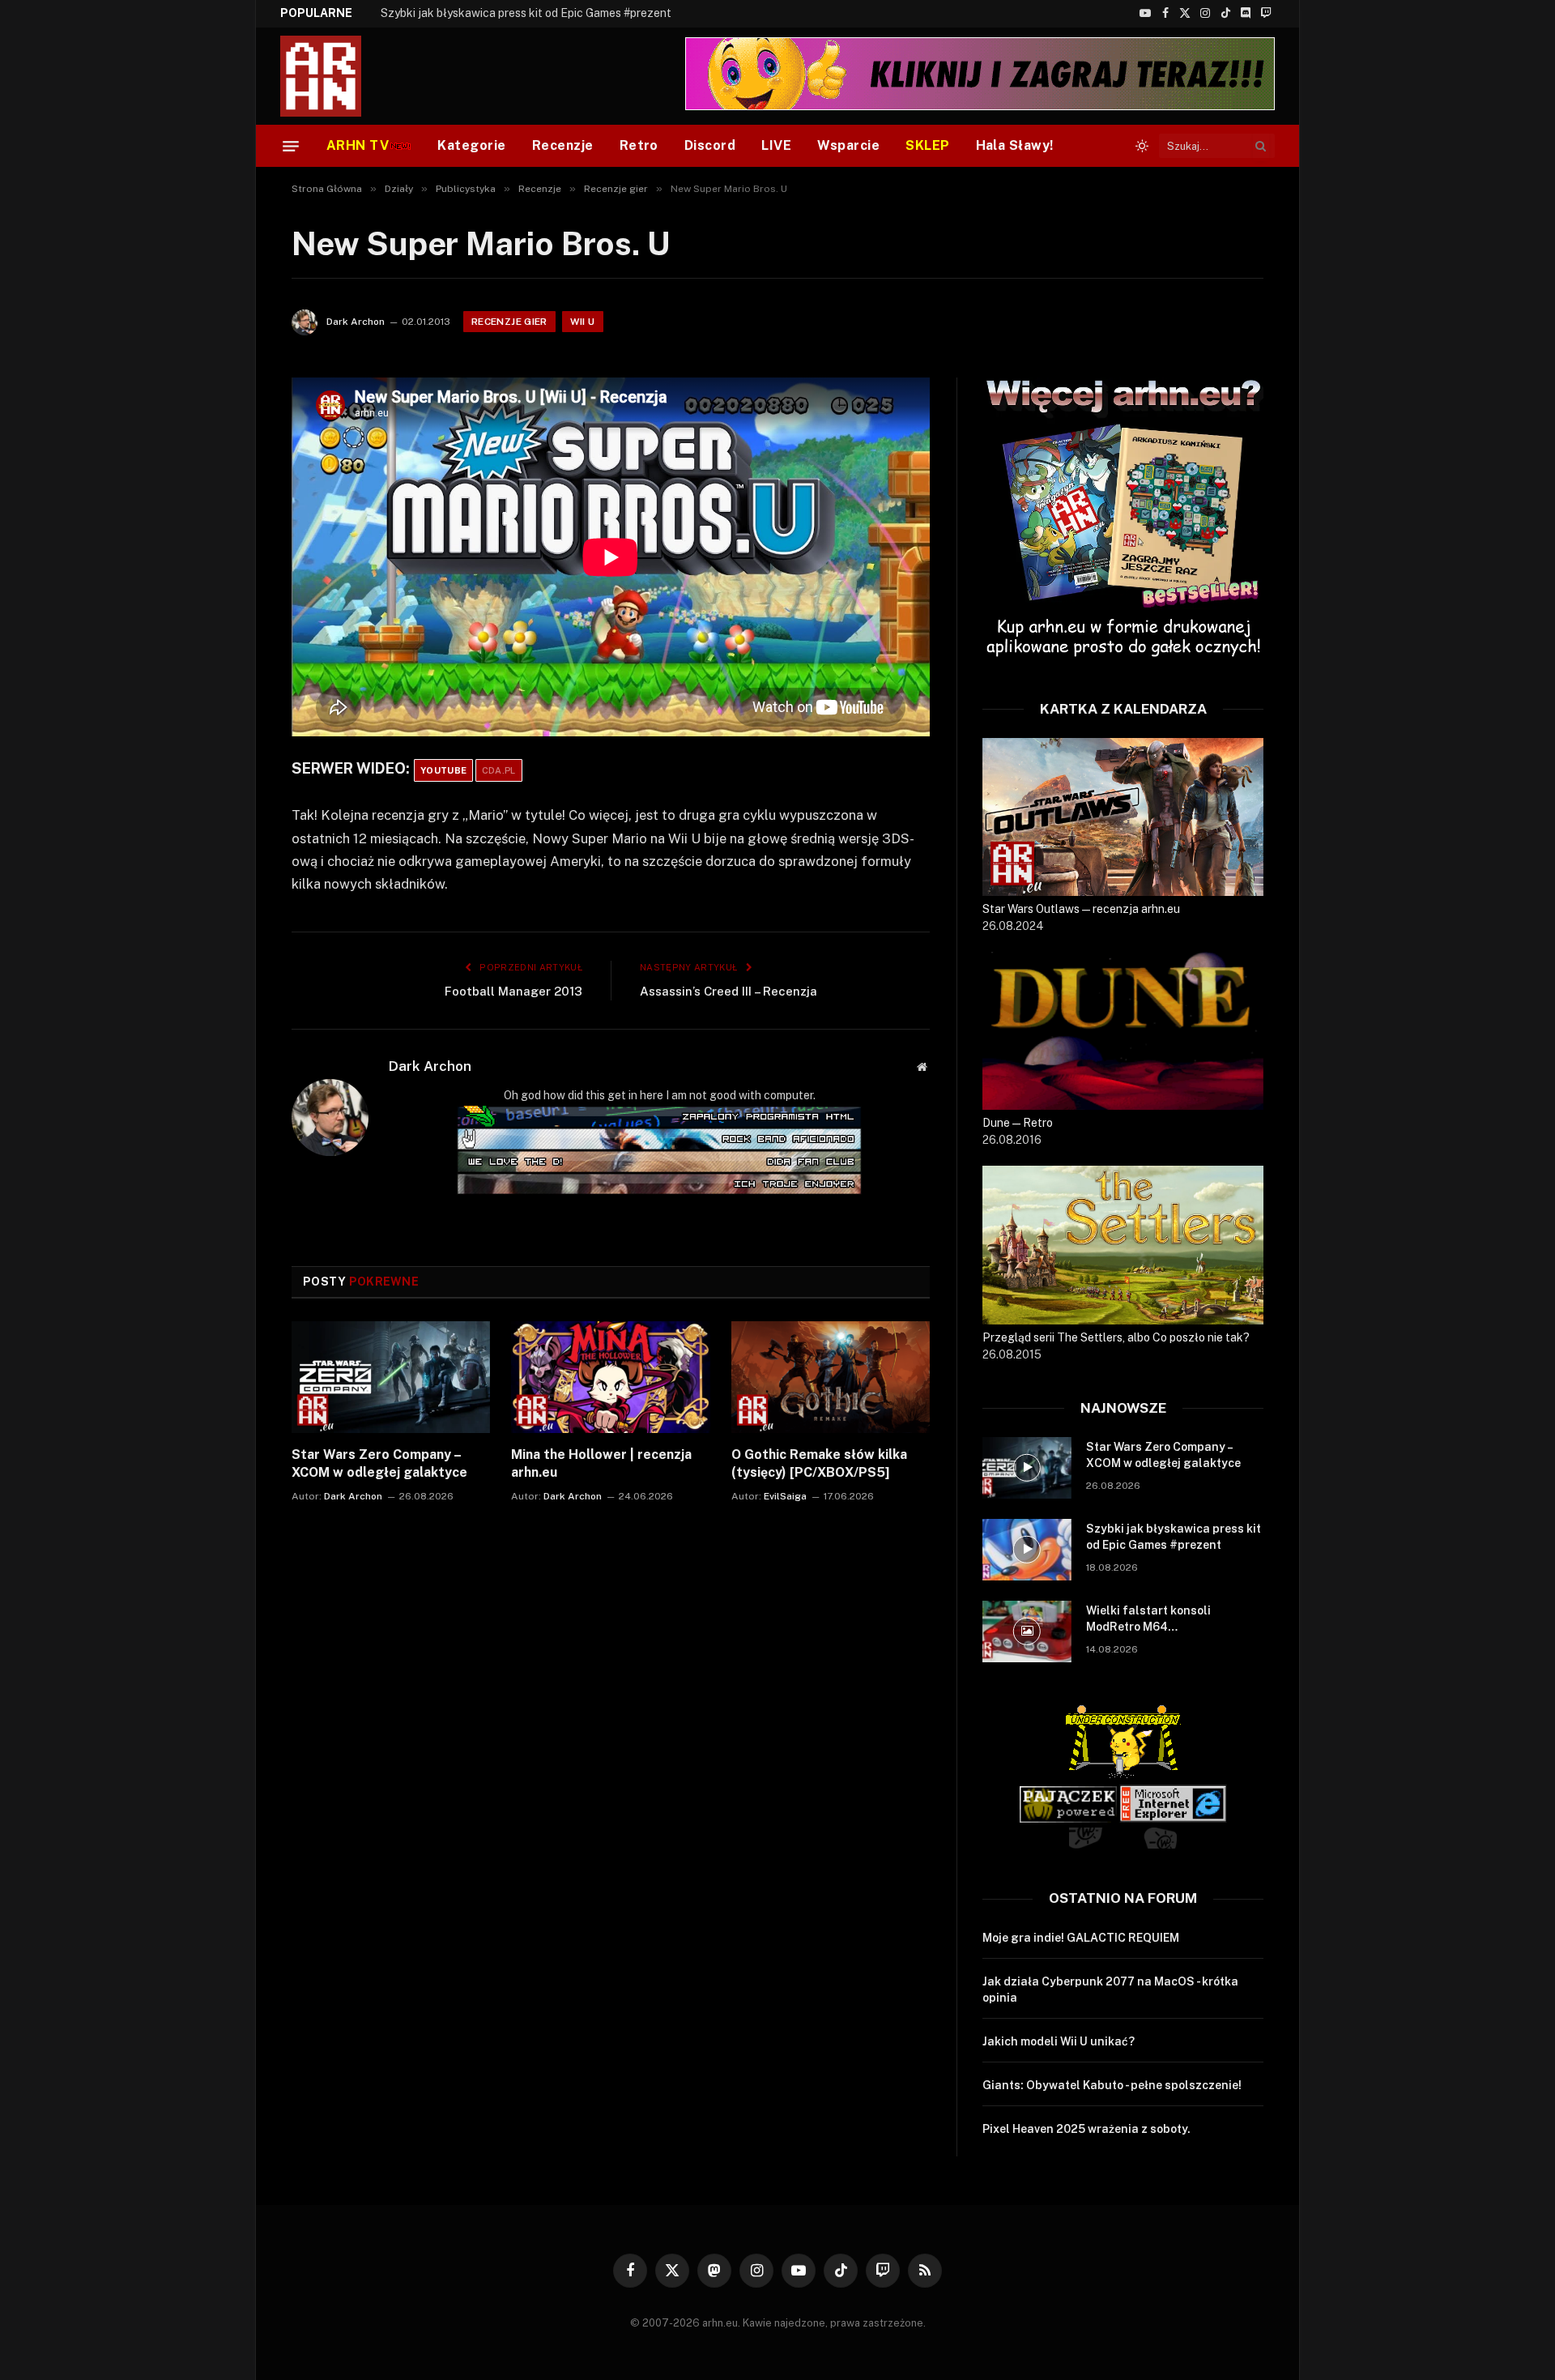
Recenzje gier (509, 322)
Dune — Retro (1018, 1123)
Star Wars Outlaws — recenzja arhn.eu (1081, 909)
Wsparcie (848, 145)
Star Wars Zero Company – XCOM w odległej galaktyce (379, 1463)
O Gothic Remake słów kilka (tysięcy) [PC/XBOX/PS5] (819, 1463)
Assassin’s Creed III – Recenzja (729, 991)
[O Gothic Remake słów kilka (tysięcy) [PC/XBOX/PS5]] (831, 1377)
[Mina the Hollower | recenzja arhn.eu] (610, 1377)
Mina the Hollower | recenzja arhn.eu (601, 1463)
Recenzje (563, 145)
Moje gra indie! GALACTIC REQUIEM (1081, 1938)
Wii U (583, 322)
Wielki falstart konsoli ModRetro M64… (1148, 1619)
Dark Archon (356, 322)
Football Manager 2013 (513, 991)
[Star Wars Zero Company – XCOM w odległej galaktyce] (391, 1377)
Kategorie (471, 145)
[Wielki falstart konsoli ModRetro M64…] (1027, 1631)
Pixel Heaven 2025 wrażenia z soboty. (1086, 2129)
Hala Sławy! (1015, 145)
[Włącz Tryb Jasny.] (1142, 146)
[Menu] (291, 146)
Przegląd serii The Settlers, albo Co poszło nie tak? (1116, 1337)
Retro (639, 145)
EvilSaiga (785, 1496)
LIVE (776, 145)
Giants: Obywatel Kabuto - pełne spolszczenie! (1112, 2085)
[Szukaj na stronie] (1261, 146)
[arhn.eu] (332, 76)
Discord (710, 145)
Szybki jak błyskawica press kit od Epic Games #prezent (526, 13)
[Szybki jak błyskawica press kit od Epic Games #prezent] (1027, 1550)
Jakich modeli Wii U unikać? (1059, 2041)
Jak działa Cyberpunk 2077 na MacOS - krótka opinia (1110, 1990)
